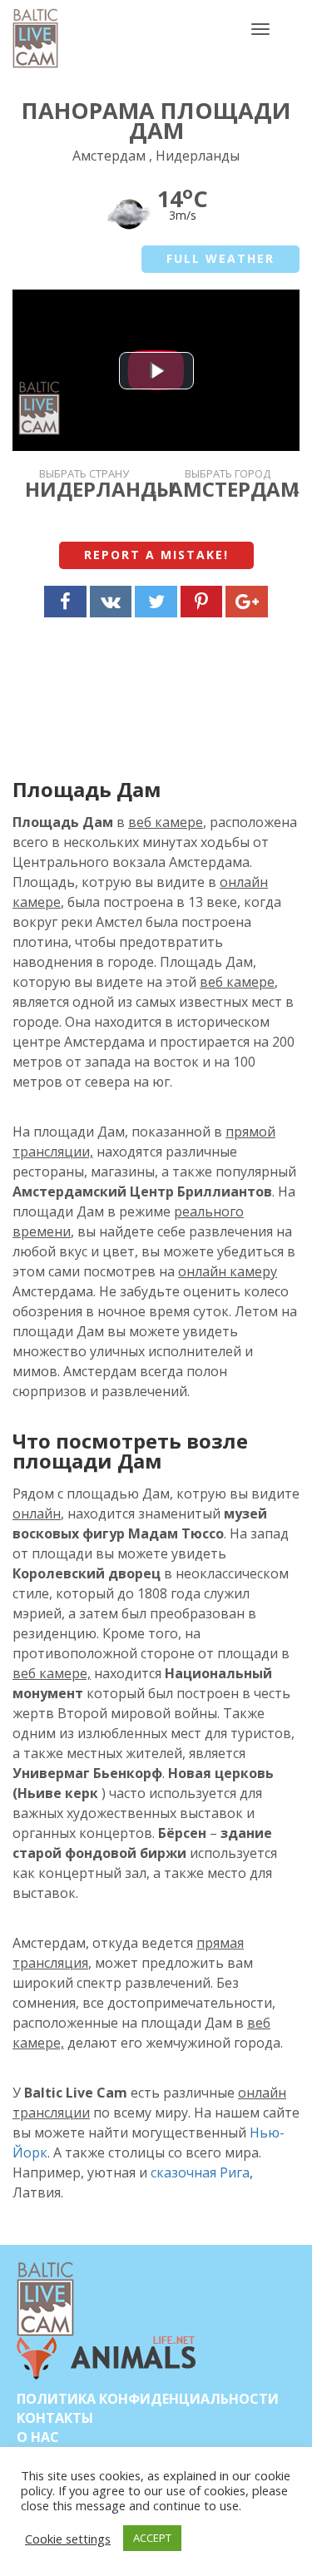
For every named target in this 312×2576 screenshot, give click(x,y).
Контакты (55, 2418)
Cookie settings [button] (68, 2539)
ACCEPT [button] (152, 2538)
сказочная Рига (200, 2172)
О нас (38, 2437)
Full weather (220, 258)
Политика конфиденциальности (148, 2399)
